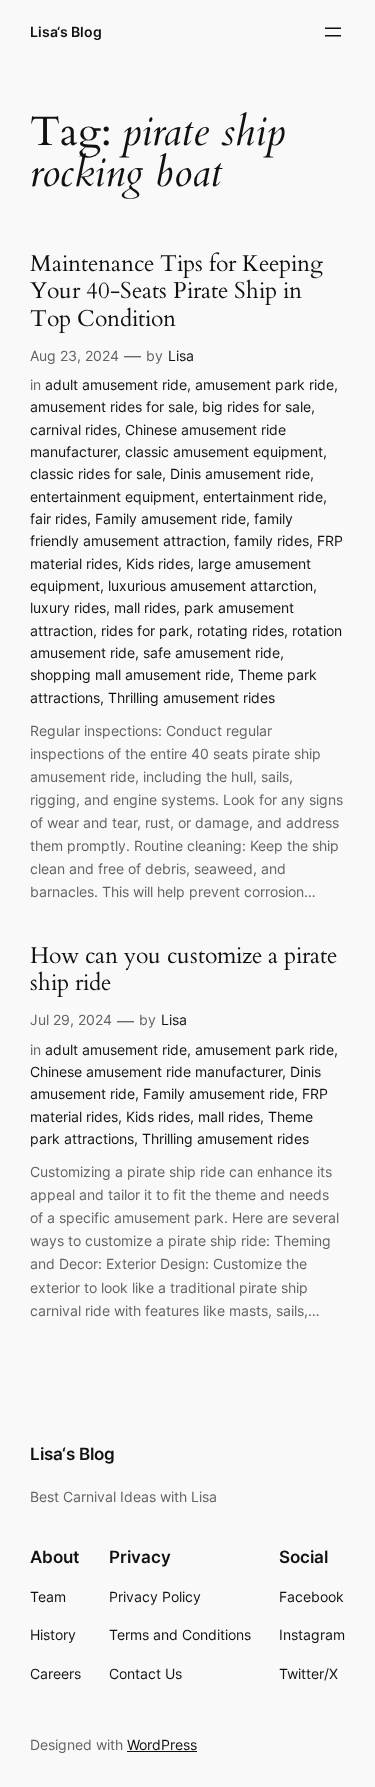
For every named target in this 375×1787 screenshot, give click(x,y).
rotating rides (240, 630)
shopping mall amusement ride (130, 674)
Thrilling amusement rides (191, 697)
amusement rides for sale (112, 406)
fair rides (58, 518)
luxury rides (68, 607)
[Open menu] (333, 32)
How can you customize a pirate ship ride (183, 970)
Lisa (181, 355)
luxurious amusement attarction (210, 585)
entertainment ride (263, 496)
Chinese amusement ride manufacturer (156, 1071)
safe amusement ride (211, 652)
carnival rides (73, 429)
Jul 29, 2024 (71, 1019)
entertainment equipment (112, 496)
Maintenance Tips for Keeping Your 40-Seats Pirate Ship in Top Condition (176, 292)
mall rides (145, 607)
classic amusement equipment (224, 451)
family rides (271, 540)
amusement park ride (264, 384)
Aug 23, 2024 (74, 355)
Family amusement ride (170, 518)
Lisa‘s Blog (66, 31)
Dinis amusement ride (240, 473)
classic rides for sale (96, 473)
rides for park (145, 630)
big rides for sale (256, 406)
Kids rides (158, 563)
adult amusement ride (116, 384)
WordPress (162, 1744)
